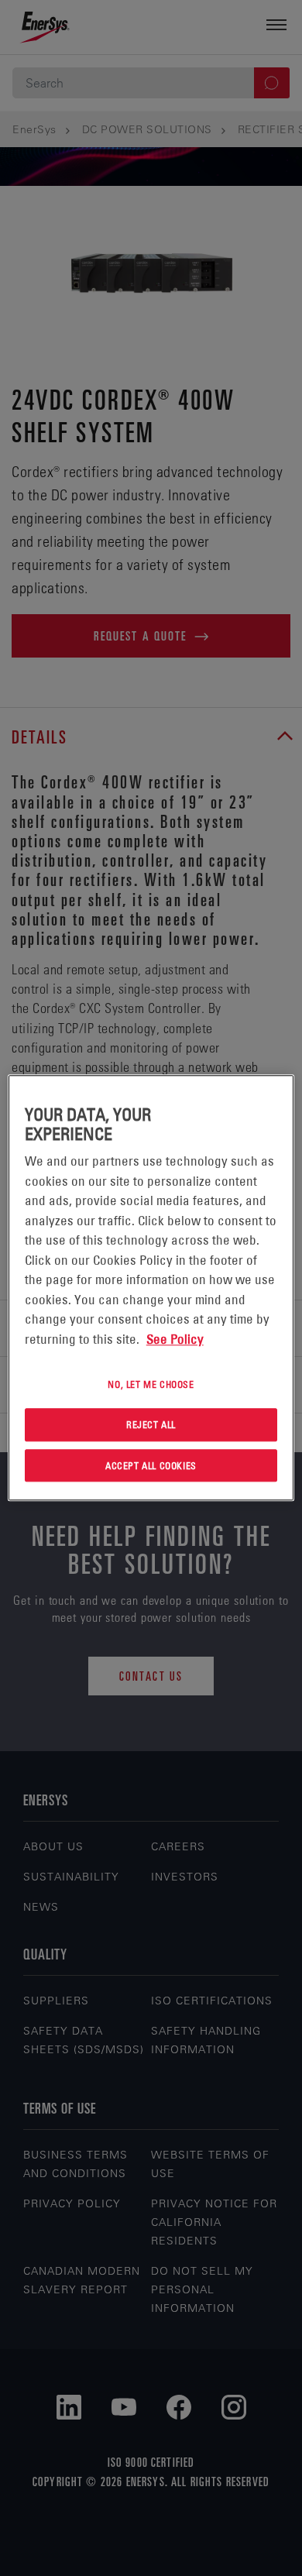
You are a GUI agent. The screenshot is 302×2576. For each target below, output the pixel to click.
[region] (151, 1288)
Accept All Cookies (151, 1465)
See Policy (175, 1339)
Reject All (151, 1424)
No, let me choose (151, 1384)
